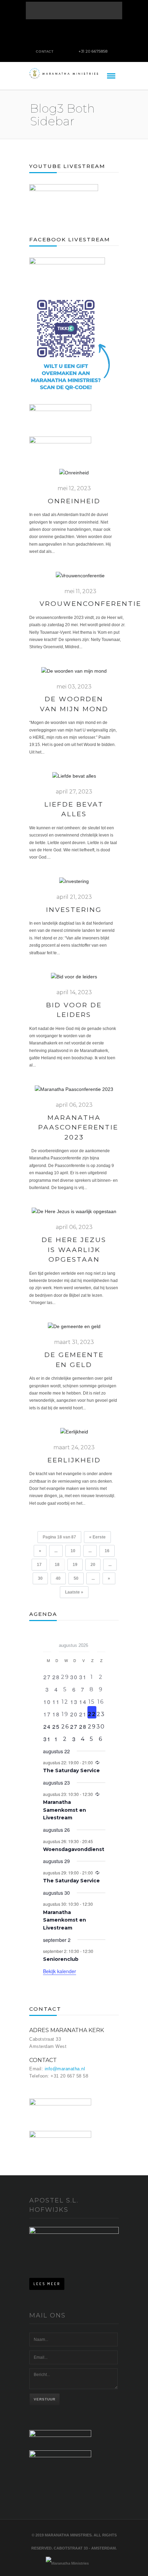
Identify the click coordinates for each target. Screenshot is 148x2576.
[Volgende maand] (101, 1643)
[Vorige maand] (47, 1643)
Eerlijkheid (74, 1460)
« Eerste (97, 1537)
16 (107, 1551)
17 (39, 1565)
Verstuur (45, 2399)
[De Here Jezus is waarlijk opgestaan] (74, 1215)
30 (40, 1578)
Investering (74, 910)
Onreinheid (74, 501)
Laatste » (74, 1592)
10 (73, 1551)
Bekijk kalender (60, 1971)
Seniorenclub (61, 1959)
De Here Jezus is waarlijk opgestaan (74, 1250)
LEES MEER (47, 2284)
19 (75, 1565)
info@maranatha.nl (65, 2069)
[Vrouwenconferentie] (80, 579)
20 (93, 1565)
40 (58, 1578)
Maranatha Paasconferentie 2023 (78, 1127)
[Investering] (74, 885)
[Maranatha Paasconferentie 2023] (74, 1093)
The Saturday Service (71, 1770)
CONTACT (45, 51)
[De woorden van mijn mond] (74, 675)
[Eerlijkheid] (74, 1436)
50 (76, 1578)
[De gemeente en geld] (74, 1331)
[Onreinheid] (74, 476)
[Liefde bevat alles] (74, 780)
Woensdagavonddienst (74, 1849)
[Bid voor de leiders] (74, 980)
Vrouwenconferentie (91, 604)
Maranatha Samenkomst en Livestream (65, 1810)
